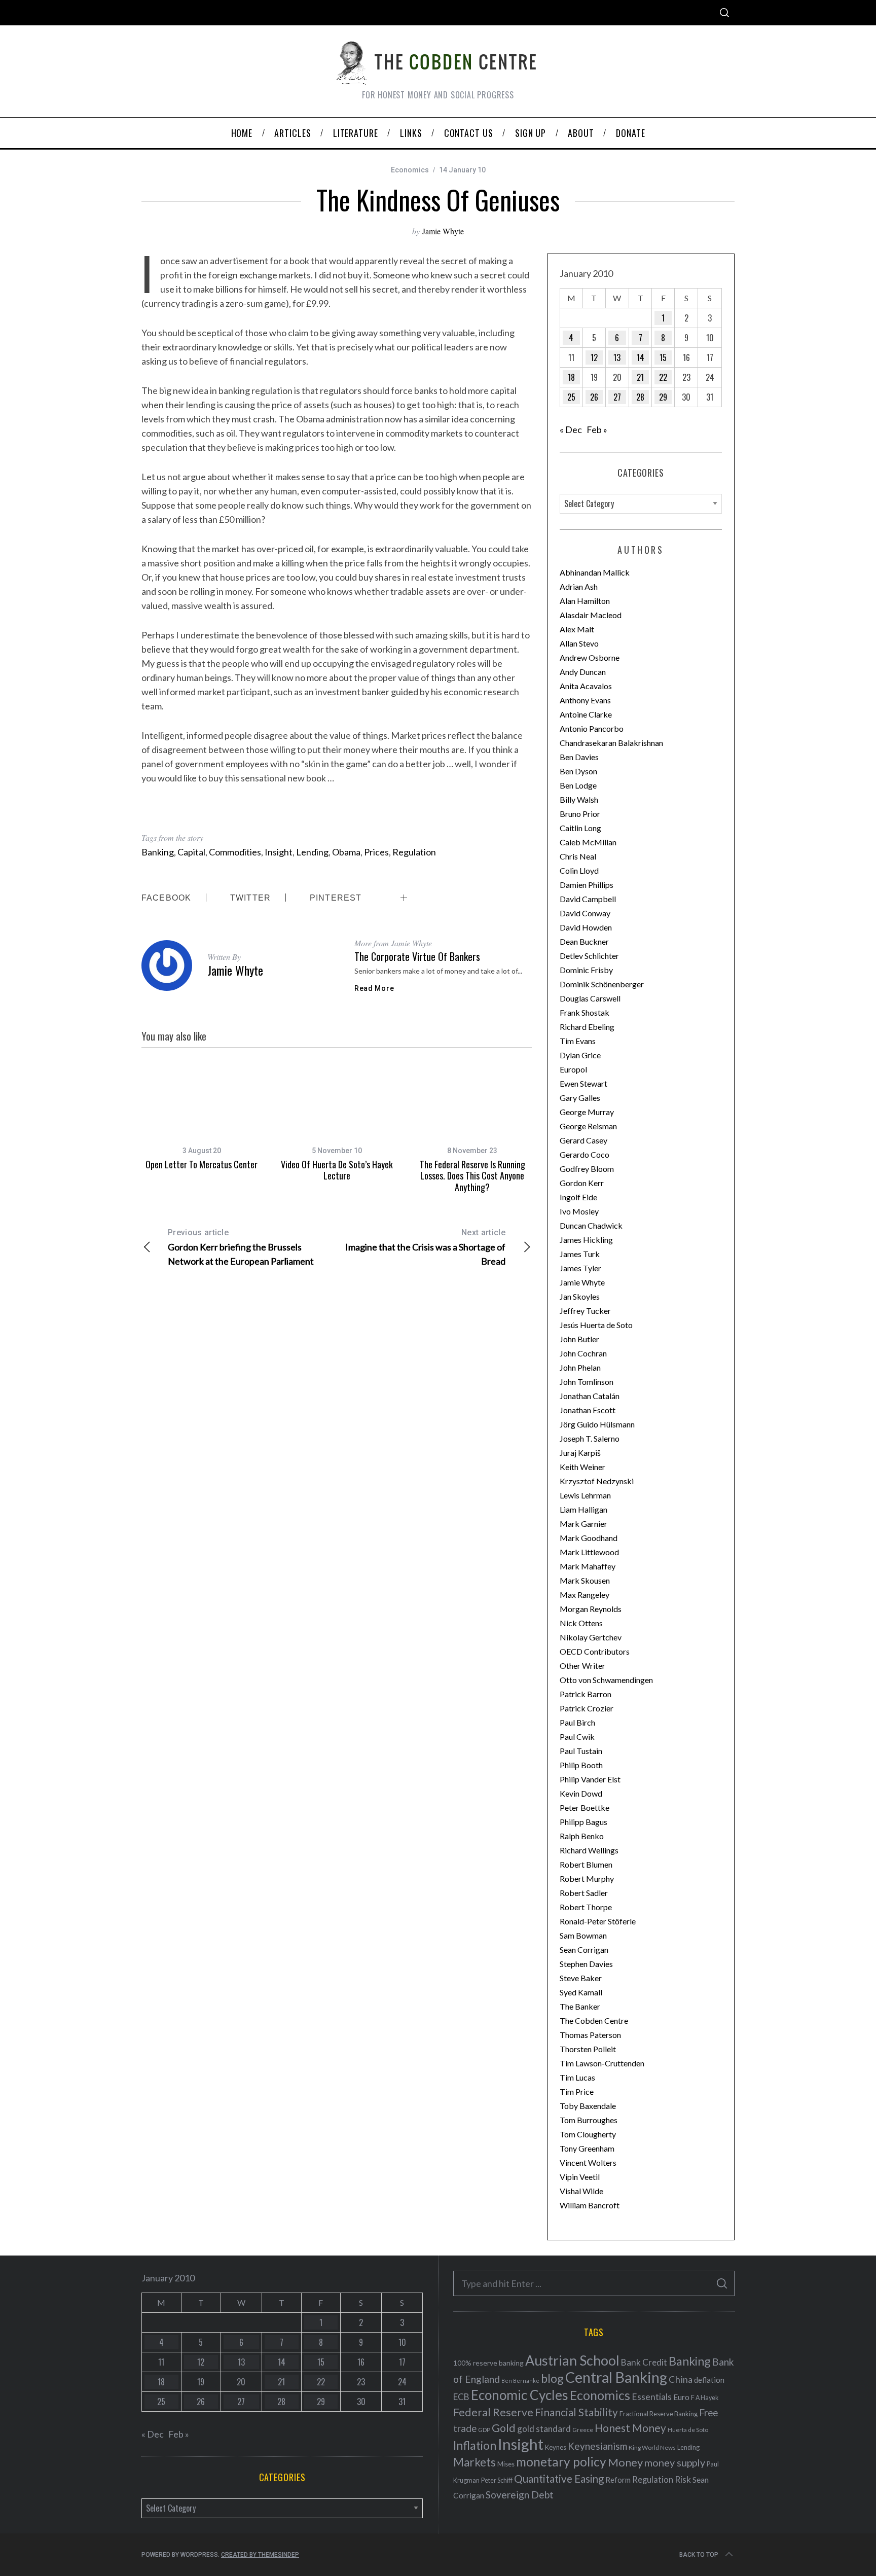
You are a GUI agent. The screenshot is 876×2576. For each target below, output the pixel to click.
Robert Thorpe (586, 1907)
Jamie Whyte (443, 231)
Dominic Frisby (586, 970)
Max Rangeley (585, 1595)
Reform (618, 2480)
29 (663, 397)
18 (571, 377)
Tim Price (577, 2091)
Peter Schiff (497, 2480)
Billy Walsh (579, 799)
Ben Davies (579, 757)
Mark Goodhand (589, 1538)
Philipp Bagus (583, 1822)
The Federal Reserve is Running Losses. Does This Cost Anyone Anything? (472, 1176)
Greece (583, 2430)
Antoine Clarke (586, 714)
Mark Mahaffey (588, 1566)
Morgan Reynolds (591, 1609)
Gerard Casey (583, 1140)
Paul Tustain (581, 1751)
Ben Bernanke (520, 2381)
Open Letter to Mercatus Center (202, 1164)
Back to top (699, 2555)
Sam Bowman (583, 1935)
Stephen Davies (586, 1964)
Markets (474, 2462)
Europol (573, 1069)
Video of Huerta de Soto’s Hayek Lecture (337, 1170)
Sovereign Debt (520, 2495)
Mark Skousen (585, 1580)
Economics (410, 170)
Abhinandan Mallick (595, 572)
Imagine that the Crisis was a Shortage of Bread (425, 1247)
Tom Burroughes (589, 2120)
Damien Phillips (587, 885)
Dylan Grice (580, 1055)
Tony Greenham (587, 2148)
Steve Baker (581, 1978)
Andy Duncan (583, 672)
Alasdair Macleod (591, 615)
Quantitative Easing (559, 2479)
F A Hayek (705, 2398)
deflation (709, 2380)
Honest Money (630, 2428)
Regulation (414, 852)
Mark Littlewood (589, 1552)
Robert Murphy (587, 1879)
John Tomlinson (587, 1382)
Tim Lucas (577, 2077)
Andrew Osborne (590, 657)
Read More (374, 988)
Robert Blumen (586, 1864)
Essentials (652, 2397)
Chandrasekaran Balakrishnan (611, 743)
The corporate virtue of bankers (417, 956)
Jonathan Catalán (590, 1396)
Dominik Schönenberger (602, 984)
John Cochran (583, 1353)
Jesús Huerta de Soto (596, 1325)
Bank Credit (644, 2362)
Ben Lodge (578, 785)
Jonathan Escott (588, 1410)
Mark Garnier (583, 1524)
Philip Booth (581, 1765)
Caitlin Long (580, 828)
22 (663, 377)
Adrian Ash (579, 586)
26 (594, 397)
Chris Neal (578, 856)
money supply (675, 2462)
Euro (681, 2397)
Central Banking (616, 2377)
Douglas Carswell (590, 998)
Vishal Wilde (581, 2191)
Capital (191, 852)
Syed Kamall (581, 1992)
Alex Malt (577, 629)
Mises (506, 2464)
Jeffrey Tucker (585, 1311)
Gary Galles (580, 1098)
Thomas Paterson (590, 2035)
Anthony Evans (585, 700)
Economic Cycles (520, 2395)
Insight (279, 852)
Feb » (597, 430)
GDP (484, 2430)
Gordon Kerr (582, 1183)
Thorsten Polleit (588, 2049)
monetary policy (561, 2462)
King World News (652, 2447)
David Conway (585, 913)
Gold (504, 2428)
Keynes (556, 2447)
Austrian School (572, 2360)
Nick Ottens (581, 1623)
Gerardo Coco (585, 1154)
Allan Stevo (579, 643)
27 (617, 397)
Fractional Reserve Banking (659, 2414)
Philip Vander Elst (590, 1779)
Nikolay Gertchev (591, 1637)
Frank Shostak (585, 1012)
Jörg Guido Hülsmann (597, 1424)
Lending (312, 852)
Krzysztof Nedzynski (597, 1481)
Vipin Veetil (580, 2177)
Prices (376, 852)
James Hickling (586, 1240)
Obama (346, 852)
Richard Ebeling (587, 1027)
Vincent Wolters (588, 2162)
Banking (158, 852)
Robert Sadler (584, 1893)
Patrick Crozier (587, 1708)
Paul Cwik (577, 1737)
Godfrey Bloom (587, 1169)
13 (617, 357)
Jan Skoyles (580, 1296)
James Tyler (580, 1268)
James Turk (580, 1254)
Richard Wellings (589, 1850)
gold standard (544, 2429)
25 (571, 397)
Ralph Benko (582, 1836)
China (681, 2379)
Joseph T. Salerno (590, 1438)
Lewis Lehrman (585, 1495)
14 (641, 357)
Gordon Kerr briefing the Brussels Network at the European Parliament (241, 1247)
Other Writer (582, 1666)
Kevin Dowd (581, 1793)
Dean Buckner (584, 941)
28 (640, 397)
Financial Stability (576, 2412)
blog (552, 2378)
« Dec (571, 430)
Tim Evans (578, 1041)
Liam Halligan (583, 1509)
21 (640, 377)
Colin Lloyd (579, 870)
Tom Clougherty (588, 2134)
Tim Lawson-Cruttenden (602, 2063)
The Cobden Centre (594, 2020)
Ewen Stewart (583, 1083)
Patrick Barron (586, 1694)
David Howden (586, 927)
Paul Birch (577, 1722)
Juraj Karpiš (580, 1453)
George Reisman (588, 1126)
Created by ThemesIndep (260, 2555)
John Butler (579, 1339)
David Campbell (588, 899)
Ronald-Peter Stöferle (598, 1921)
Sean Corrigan (584, 1949)
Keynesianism (597, 2446)
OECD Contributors (595, 1651)
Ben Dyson (578, 771)
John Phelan (580, 1367)
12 (594, 357)
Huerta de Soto (688, 2430)
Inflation (475, 2445)
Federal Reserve (493, 2412)
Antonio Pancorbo (592, 728)
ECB (461, 2397)
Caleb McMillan (588, 842)
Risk (683, 2479)
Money (625, 2462)
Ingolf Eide (578, 1197)
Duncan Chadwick (591, 1225)
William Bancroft (590, 2205)
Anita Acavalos (586, 686)
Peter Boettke (585, 1808)
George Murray (587, 1112)
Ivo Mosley (579, 1211)
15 (663, 357)
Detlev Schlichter (589, 956)
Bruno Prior (580, 814)
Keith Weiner (582, 1467)
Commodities (235, 852)
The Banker (580, 2006)
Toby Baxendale (588, 2106)
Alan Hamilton (585, 601)
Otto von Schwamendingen (606, 1680)
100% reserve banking (488, 2363)
